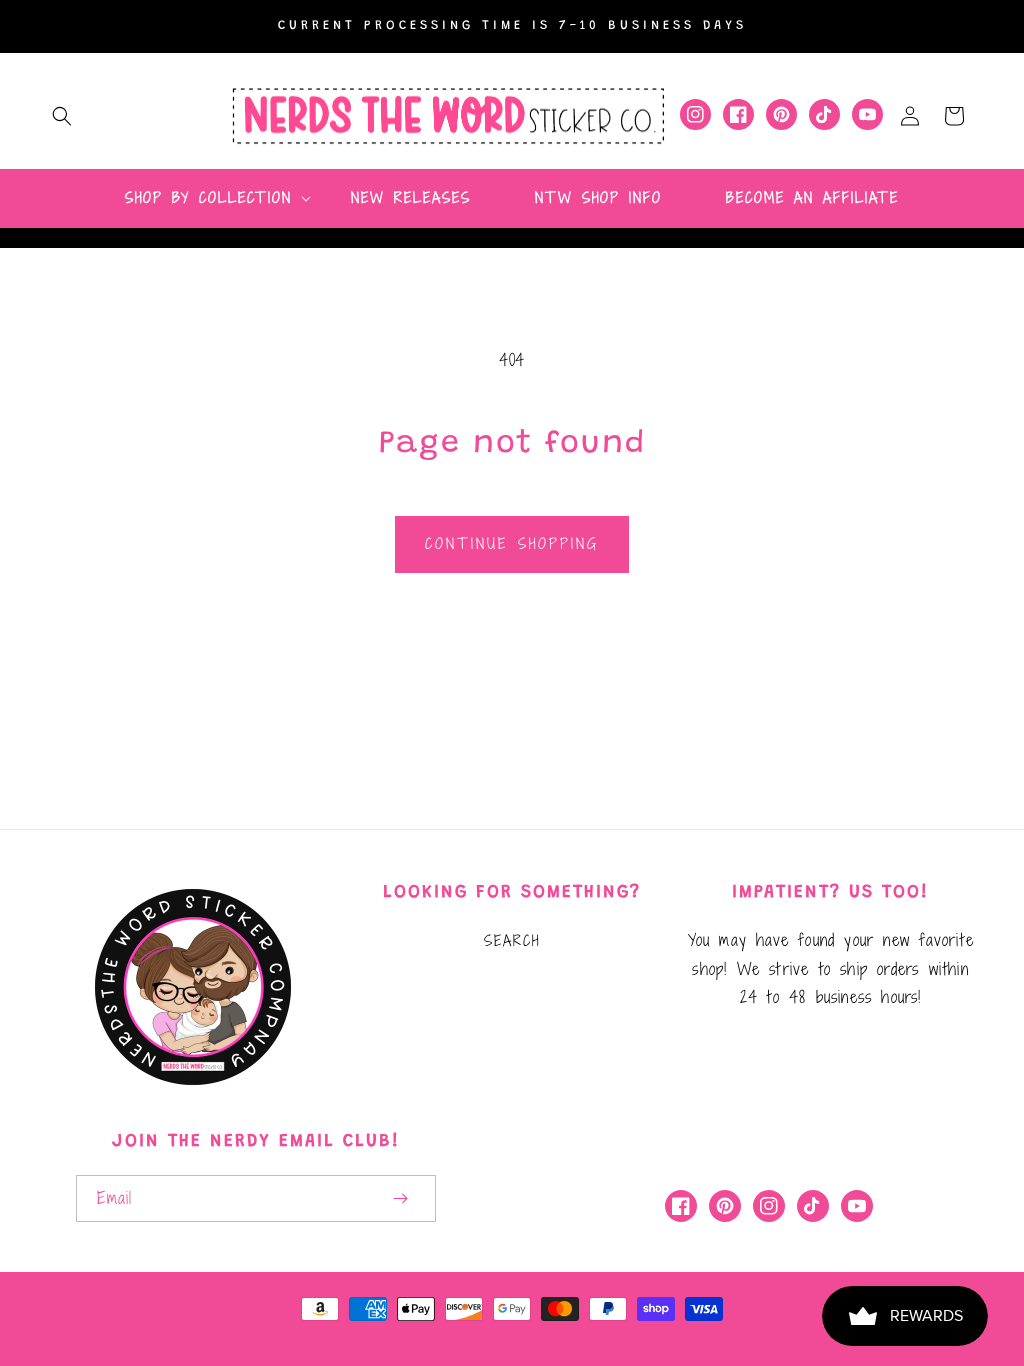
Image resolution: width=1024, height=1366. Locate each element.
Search (512, 940)
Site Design (575, 1334)
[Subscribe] (400, 1198)
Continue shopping (512, 543)
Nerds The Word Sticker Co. (381, 1334)
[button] (62, 116)
